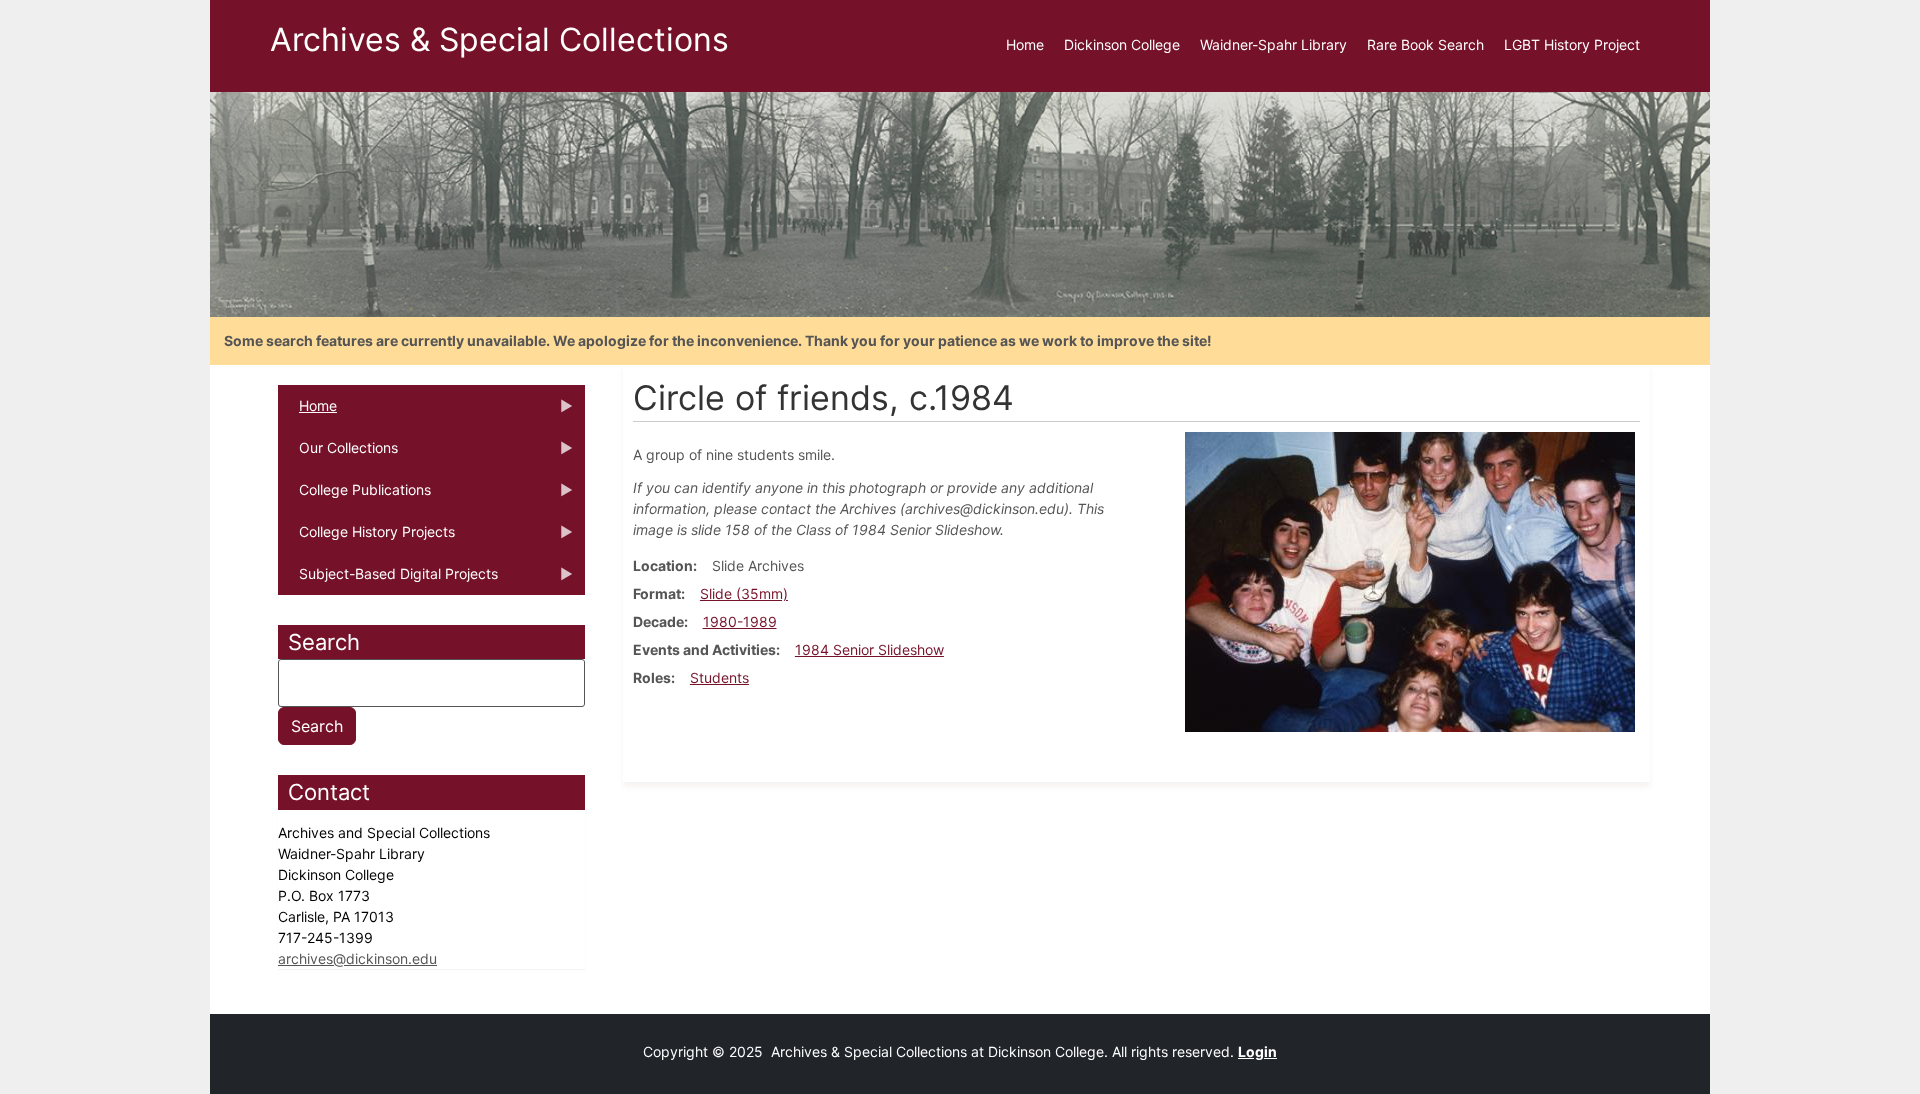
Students (719, 677)
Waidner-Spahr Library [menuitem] (1273, 44)
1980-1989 (740, 621)
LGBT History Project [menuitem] (1572, 44)
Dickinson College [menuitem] (1122, 44)
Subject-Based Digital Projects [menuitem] (388, 580)
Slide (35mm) (744, 593)
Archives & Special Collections (499, 39)
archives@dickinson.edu (357, 958)
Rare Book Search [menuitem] (1425, 44)
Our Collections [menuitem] (338, 454)
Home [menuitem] (1025, 44)
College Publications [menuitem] (354, 496)
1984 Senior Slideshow (869, 649)
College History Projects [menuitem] (366, 538)
